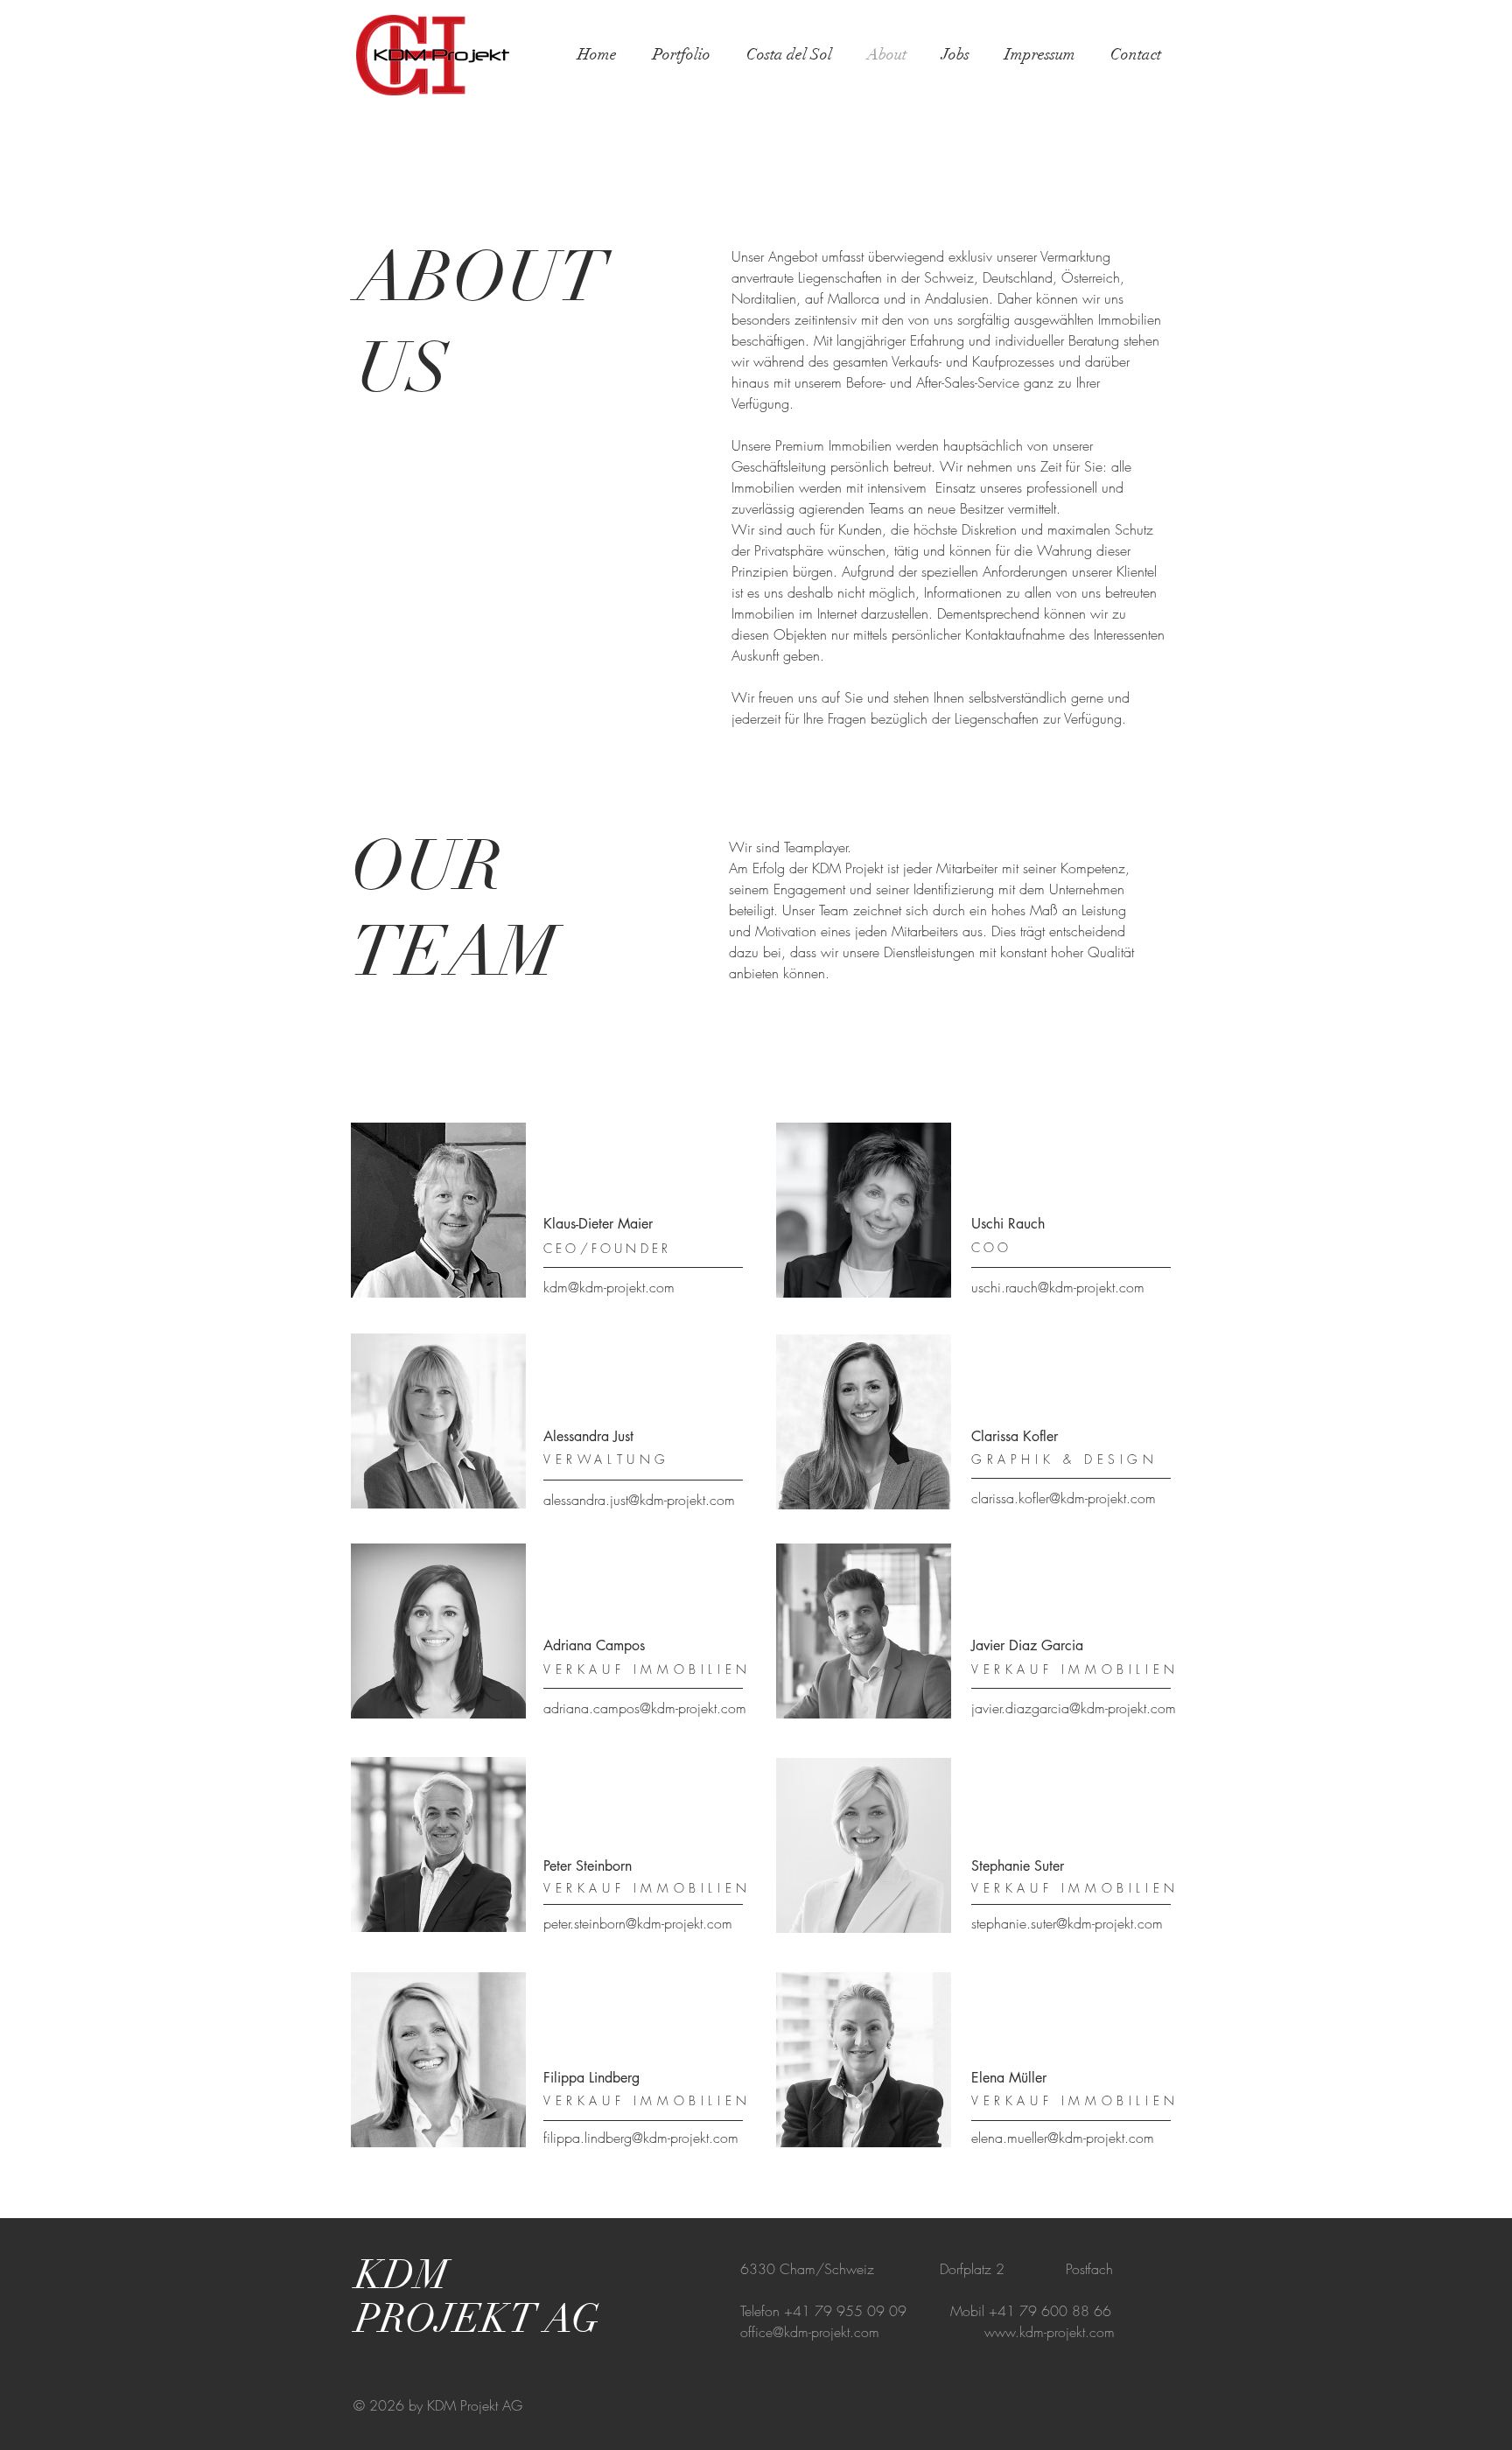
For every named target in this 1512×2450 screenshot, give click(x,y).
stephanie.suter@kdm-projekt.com (1067, 1923)
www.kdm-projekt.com (1050, 2332)
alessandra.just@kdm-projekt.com (639, 1500)
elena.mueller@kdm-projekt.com (1063, 2138)
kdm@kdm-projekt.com (609, 1287)
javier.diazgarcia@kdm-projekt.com (1074, 1708)
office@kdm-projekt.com (810, 2332)
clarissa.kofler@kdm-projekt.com (1064, 1498)
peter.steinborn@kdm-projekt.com (638, 1923)
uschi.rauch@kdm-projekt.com (1058, 1287)
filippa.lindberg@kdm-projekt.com (641, 2138)
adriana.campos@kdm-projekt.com (645, 1708)
